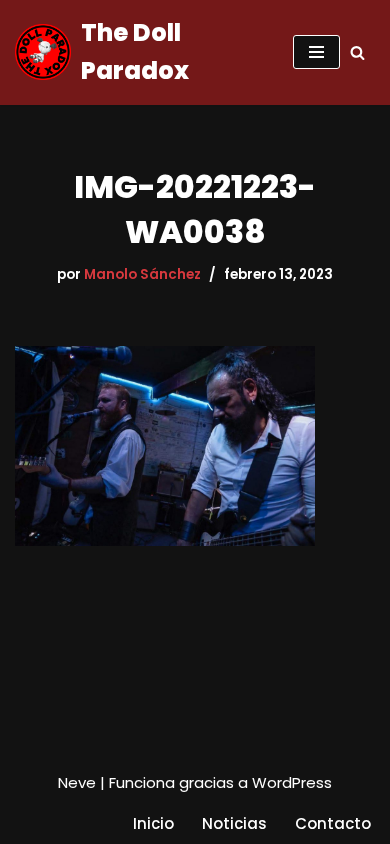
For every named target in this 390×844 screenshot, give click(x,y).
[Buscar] (357, 52)
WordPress (292, 782)
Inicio (153, 823)
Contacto (333, 823)
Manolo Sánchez (142, 274)
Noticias (234, 823)
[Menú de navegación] (316, 52)
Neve (77, 782)
